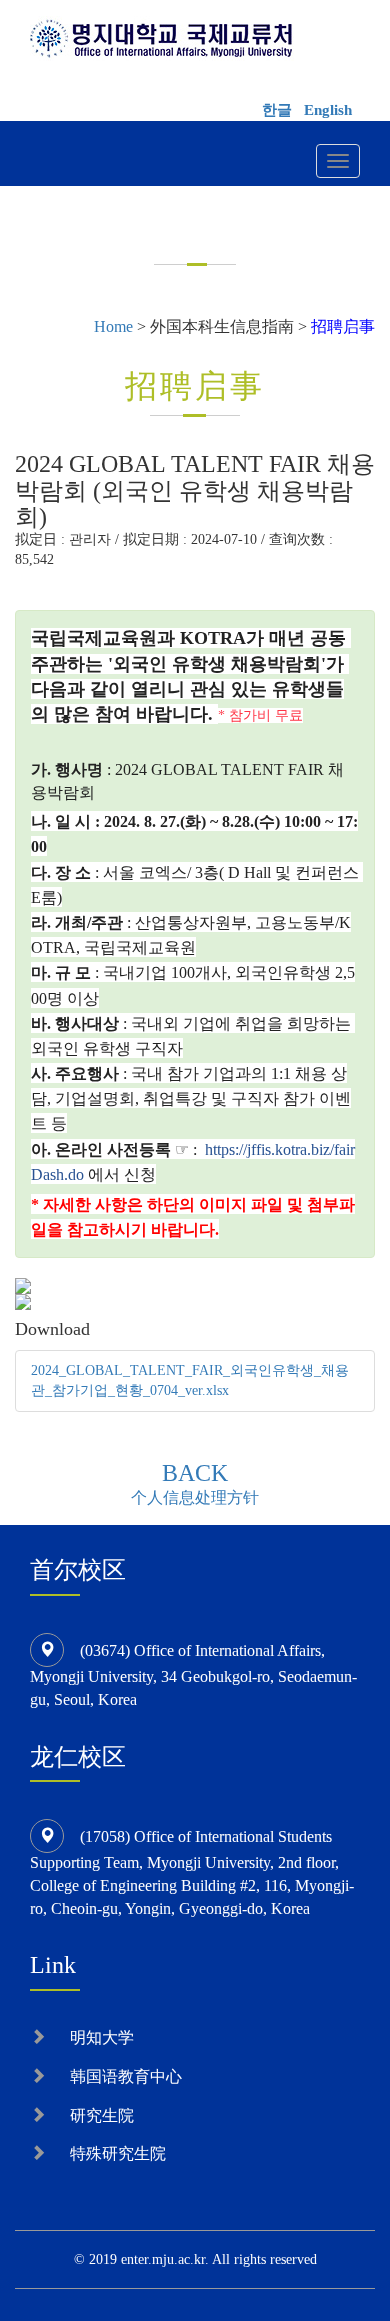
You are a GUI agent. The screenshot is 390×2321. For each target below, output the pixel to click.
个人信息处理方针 (195, 1497)
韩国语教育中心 (126, 2076)
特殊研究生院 (118, 2153)
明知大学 (102, 2037)
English (328, 110)
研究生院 (102, 2115)
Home (113, 326)
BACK (195, 1473)
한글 (277, 110)
